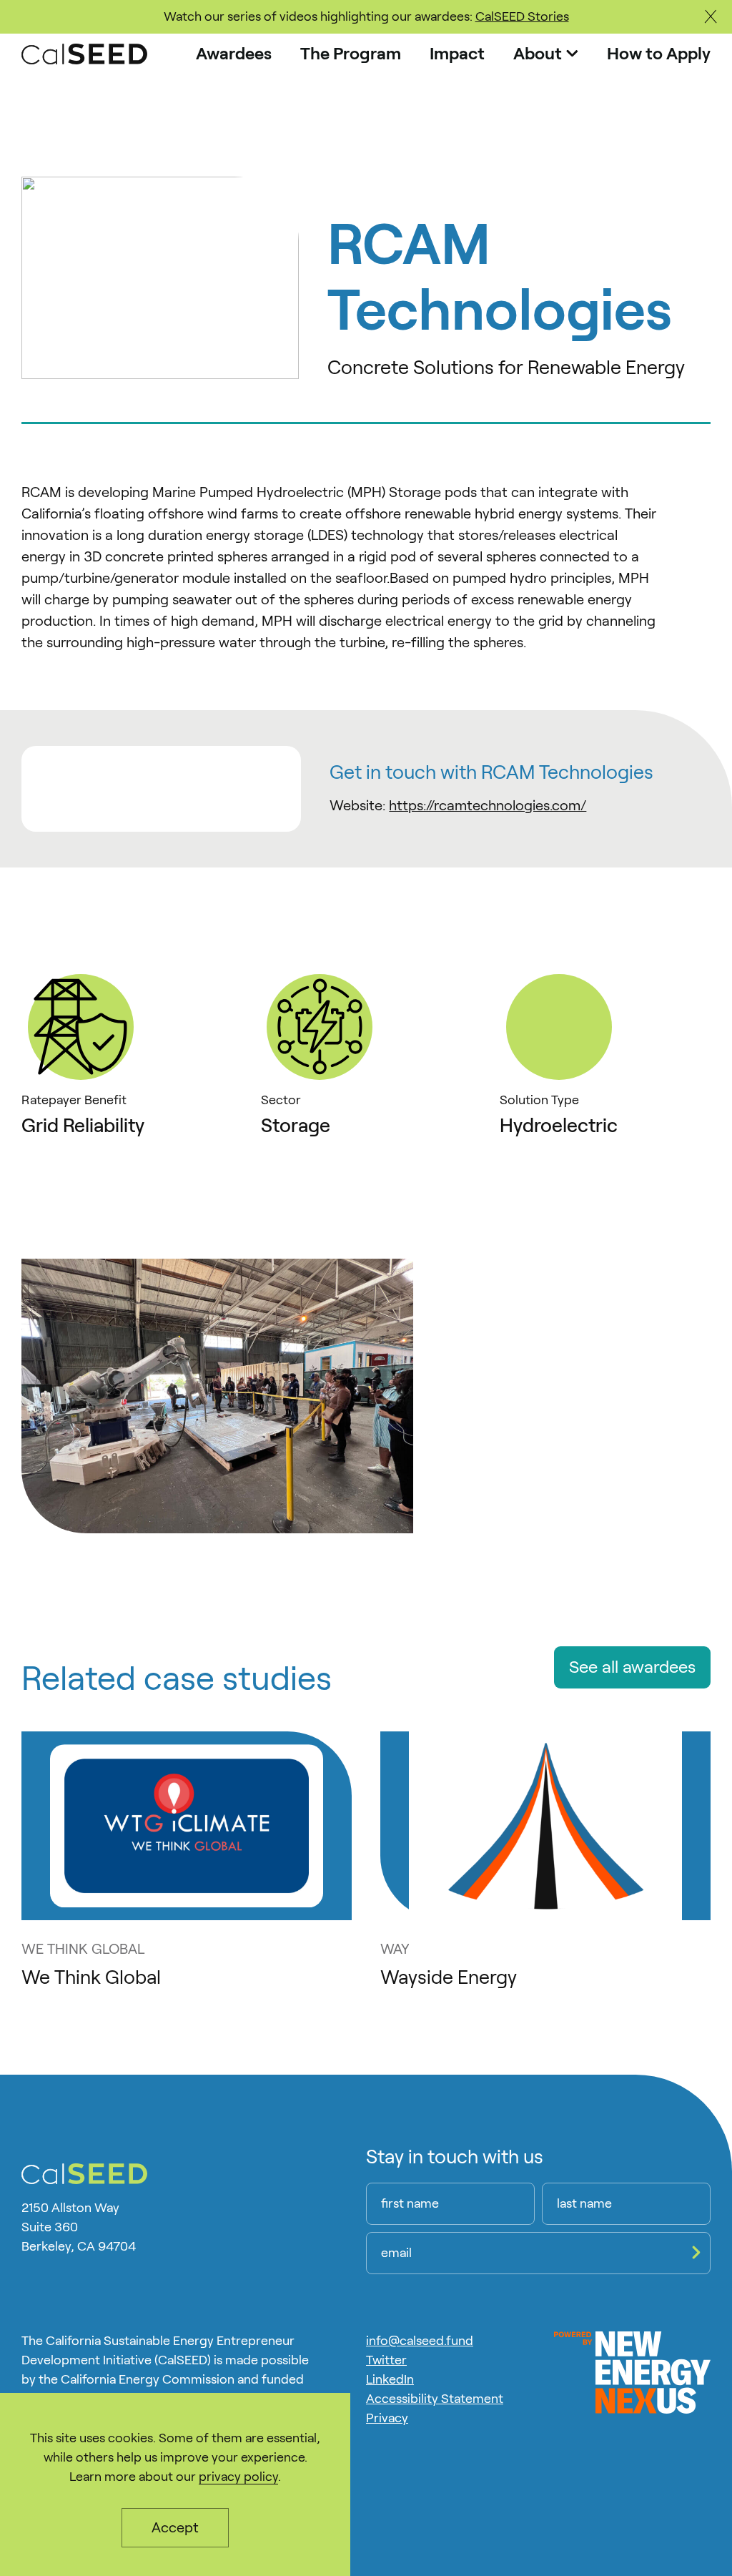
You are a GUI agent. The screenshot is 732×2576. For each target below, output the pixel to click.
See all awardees (632, 1667)
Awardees (234, 54)
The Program (351, 54)
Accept (175, 2527)
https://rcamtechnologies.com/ (488, 805)
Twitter (386, 2360)
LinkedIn (390, 2379)
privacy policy (238, 2477)
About (538, 54)
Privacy (387, 2418)
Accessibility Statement (435, 2399)
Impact (457, 54)
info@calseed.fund (420, 2341)
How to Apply (659, 54)
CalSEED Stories (522, 16)
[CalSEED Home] (84, 54)
